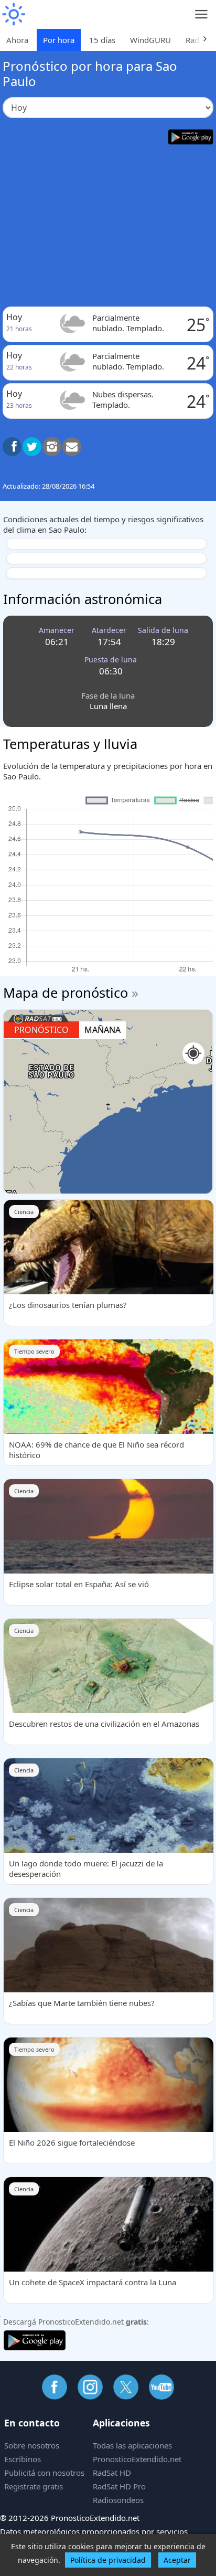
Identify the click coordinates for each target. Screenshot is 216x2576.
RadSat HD (112, 2473)
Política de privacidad (108, 2560)
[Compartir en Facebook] (12, 447)
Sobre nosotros (32, 2445)
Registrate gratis (34, 2486)
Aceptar (177, 2560)
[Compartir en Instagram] (52, 447)
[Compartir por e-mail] (72, 447)
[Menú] (202, 14)
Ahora (17, 40)
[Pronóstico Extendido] (13, 14)
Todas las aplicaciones (132, 2445)
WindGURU (150, 40)
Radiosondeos (118, 2500)
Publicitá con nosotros (44, 2473)
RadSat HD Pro (119, 2486)
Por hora (59, 40)
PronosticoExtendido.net (137, 2459)
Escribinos (23, 2459)
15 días (102, 40)
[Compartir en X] (32, 447)
